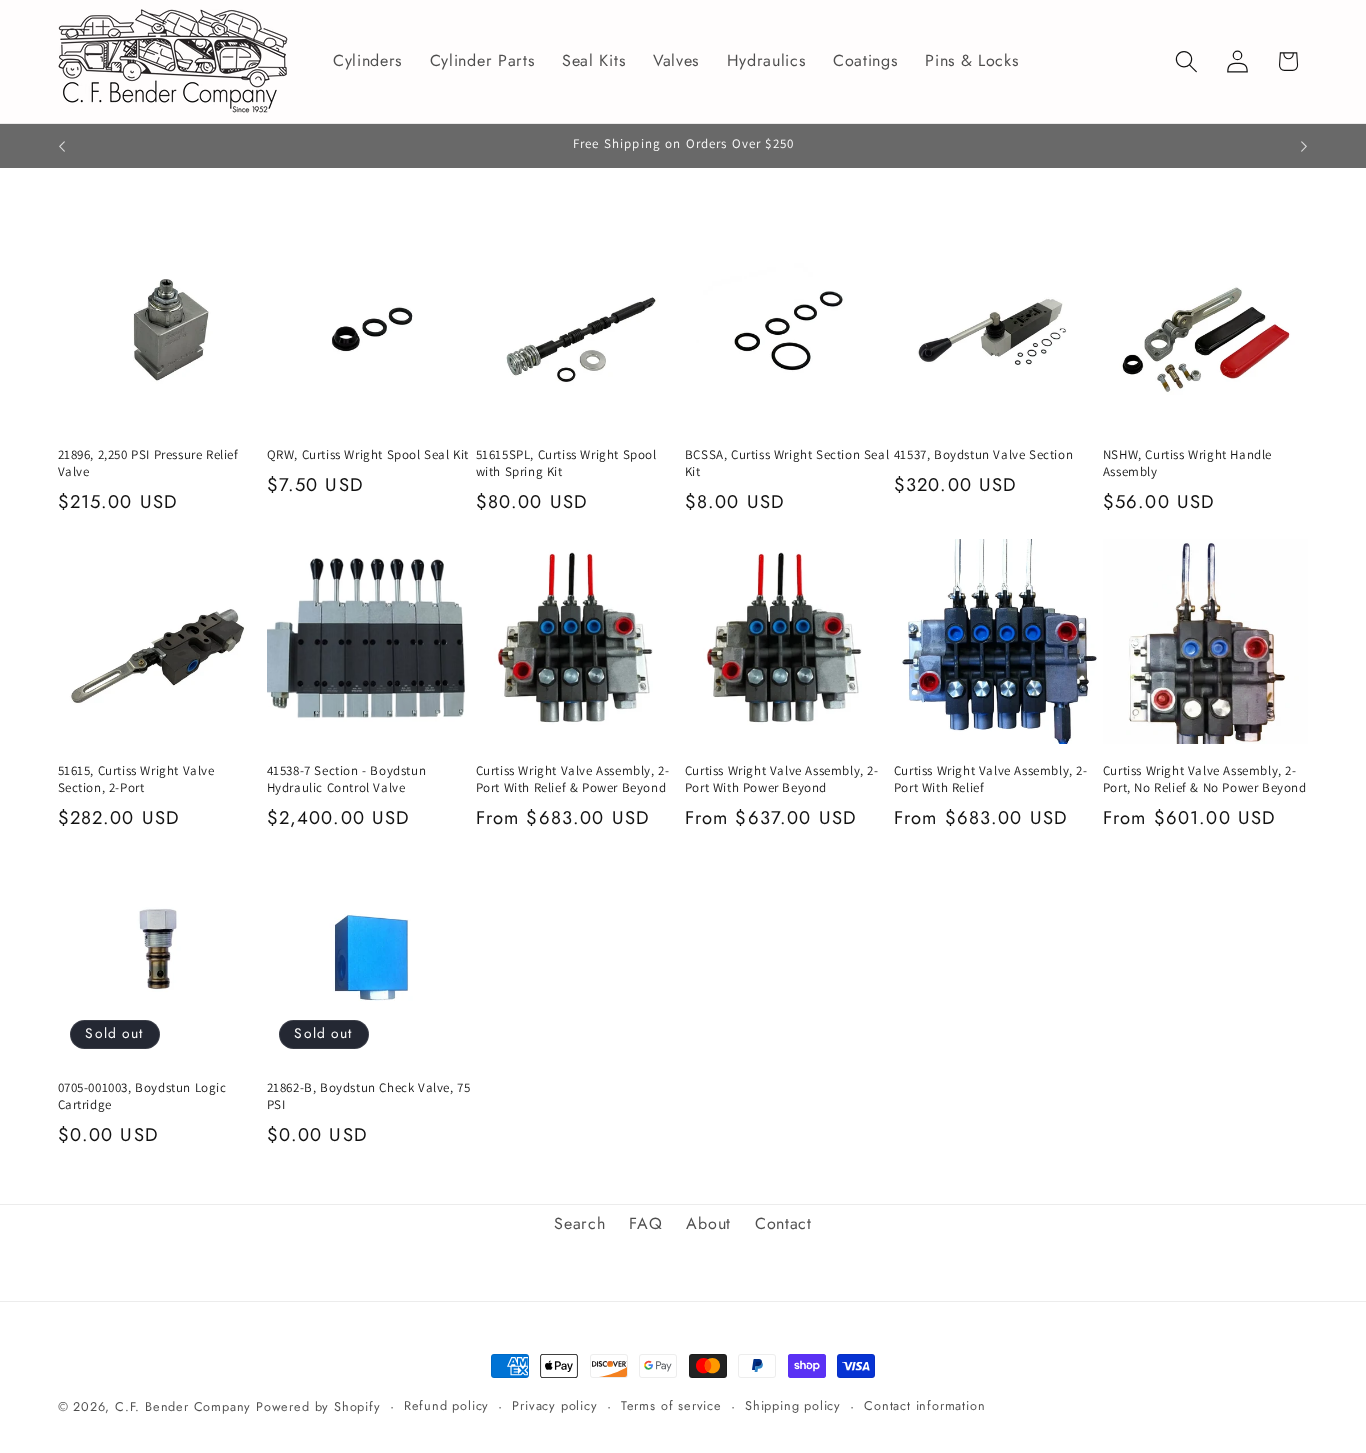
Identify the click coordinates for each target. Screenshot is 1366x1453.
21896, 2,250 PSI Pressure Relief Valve (148, 463)
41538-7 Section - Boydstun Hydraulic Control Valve (347, 779)
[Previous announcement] (62, 146)
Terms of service (671, 1405)
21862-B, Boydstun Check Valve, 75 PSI (369, 1096)
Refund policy (446, 1405)
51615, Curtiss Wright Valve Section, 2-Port (136, 779)
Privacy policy (554, 1405)
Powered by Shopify (318, 1406)
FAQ (645, 1223)
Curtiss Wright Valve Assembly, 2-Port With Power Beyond (782, 779)
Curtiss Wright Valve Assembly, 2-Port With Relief (991, 779)
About (708, 1223)
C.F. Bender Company (183, 1406)
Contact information (924, 1405)
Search (579, 1223)
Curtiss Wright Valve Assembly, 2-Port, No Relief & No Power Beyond (1205, 779)
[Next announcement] (1304, 146)
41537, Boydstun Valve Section (983, 455)
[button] (1186, 61)
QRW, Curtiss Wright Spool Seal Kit (368, 455)
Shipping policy (793, 1405)
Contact (783, 1223)
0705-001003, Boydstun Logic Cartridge (142, 1096)
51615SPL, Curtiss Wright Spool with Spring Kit (566, 463)
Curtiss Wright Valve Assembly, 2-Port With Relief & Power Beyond (573, 779)
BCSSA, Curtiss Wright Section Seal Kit (787, 463)
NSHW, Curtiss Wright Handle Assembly (1187, 463)
